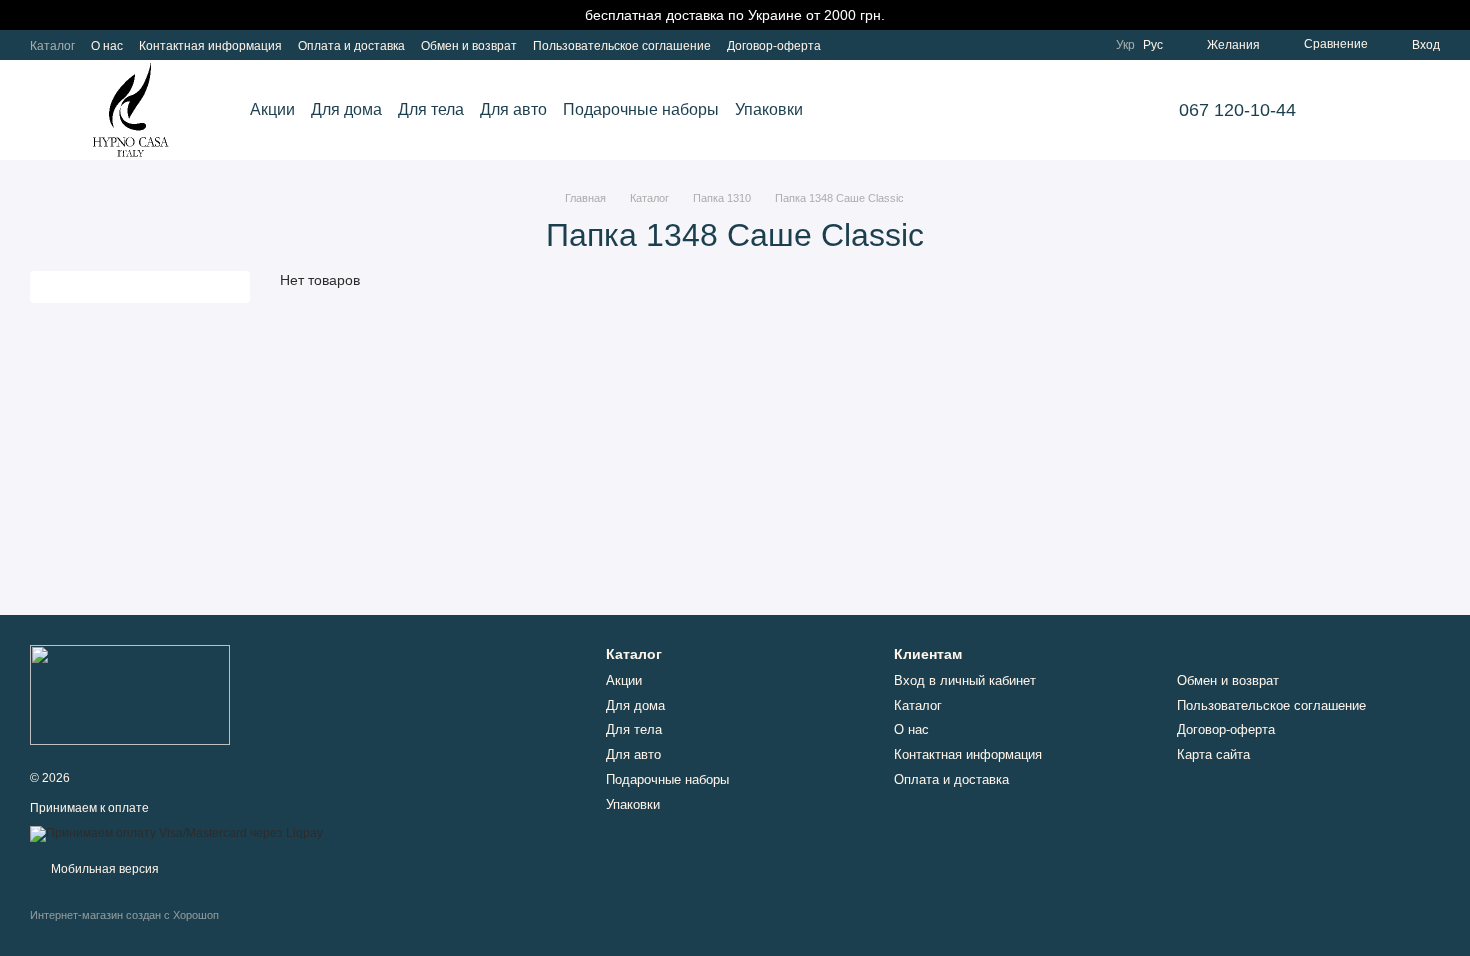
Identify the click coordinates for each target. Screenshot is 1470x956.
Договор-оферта (774, 46)
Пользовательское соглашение (622, 46)
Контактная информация (210, 46)
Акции (272, 109)
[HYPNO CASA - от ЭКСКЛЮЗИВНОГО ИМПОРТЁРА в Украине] (130, 694)
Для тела (431, 109)
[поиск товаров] (1372, 110)
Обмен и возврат (469, 46)
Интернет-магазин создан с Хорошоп (124, 915)
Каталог (52, 46)
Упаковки (769, 109)
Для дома (346, 109)
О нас (107, 46)
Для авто (513, 109)
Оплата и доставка (351, 46)
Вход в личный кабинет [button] (965, 680)
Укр (1125, 45)
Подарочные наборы (641, 109)
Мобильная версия (103, 869)
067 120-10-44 (1237, 110)
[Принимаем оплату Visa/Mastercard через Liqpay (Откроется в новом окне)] (176, 833)
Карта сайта (1213, 754)
